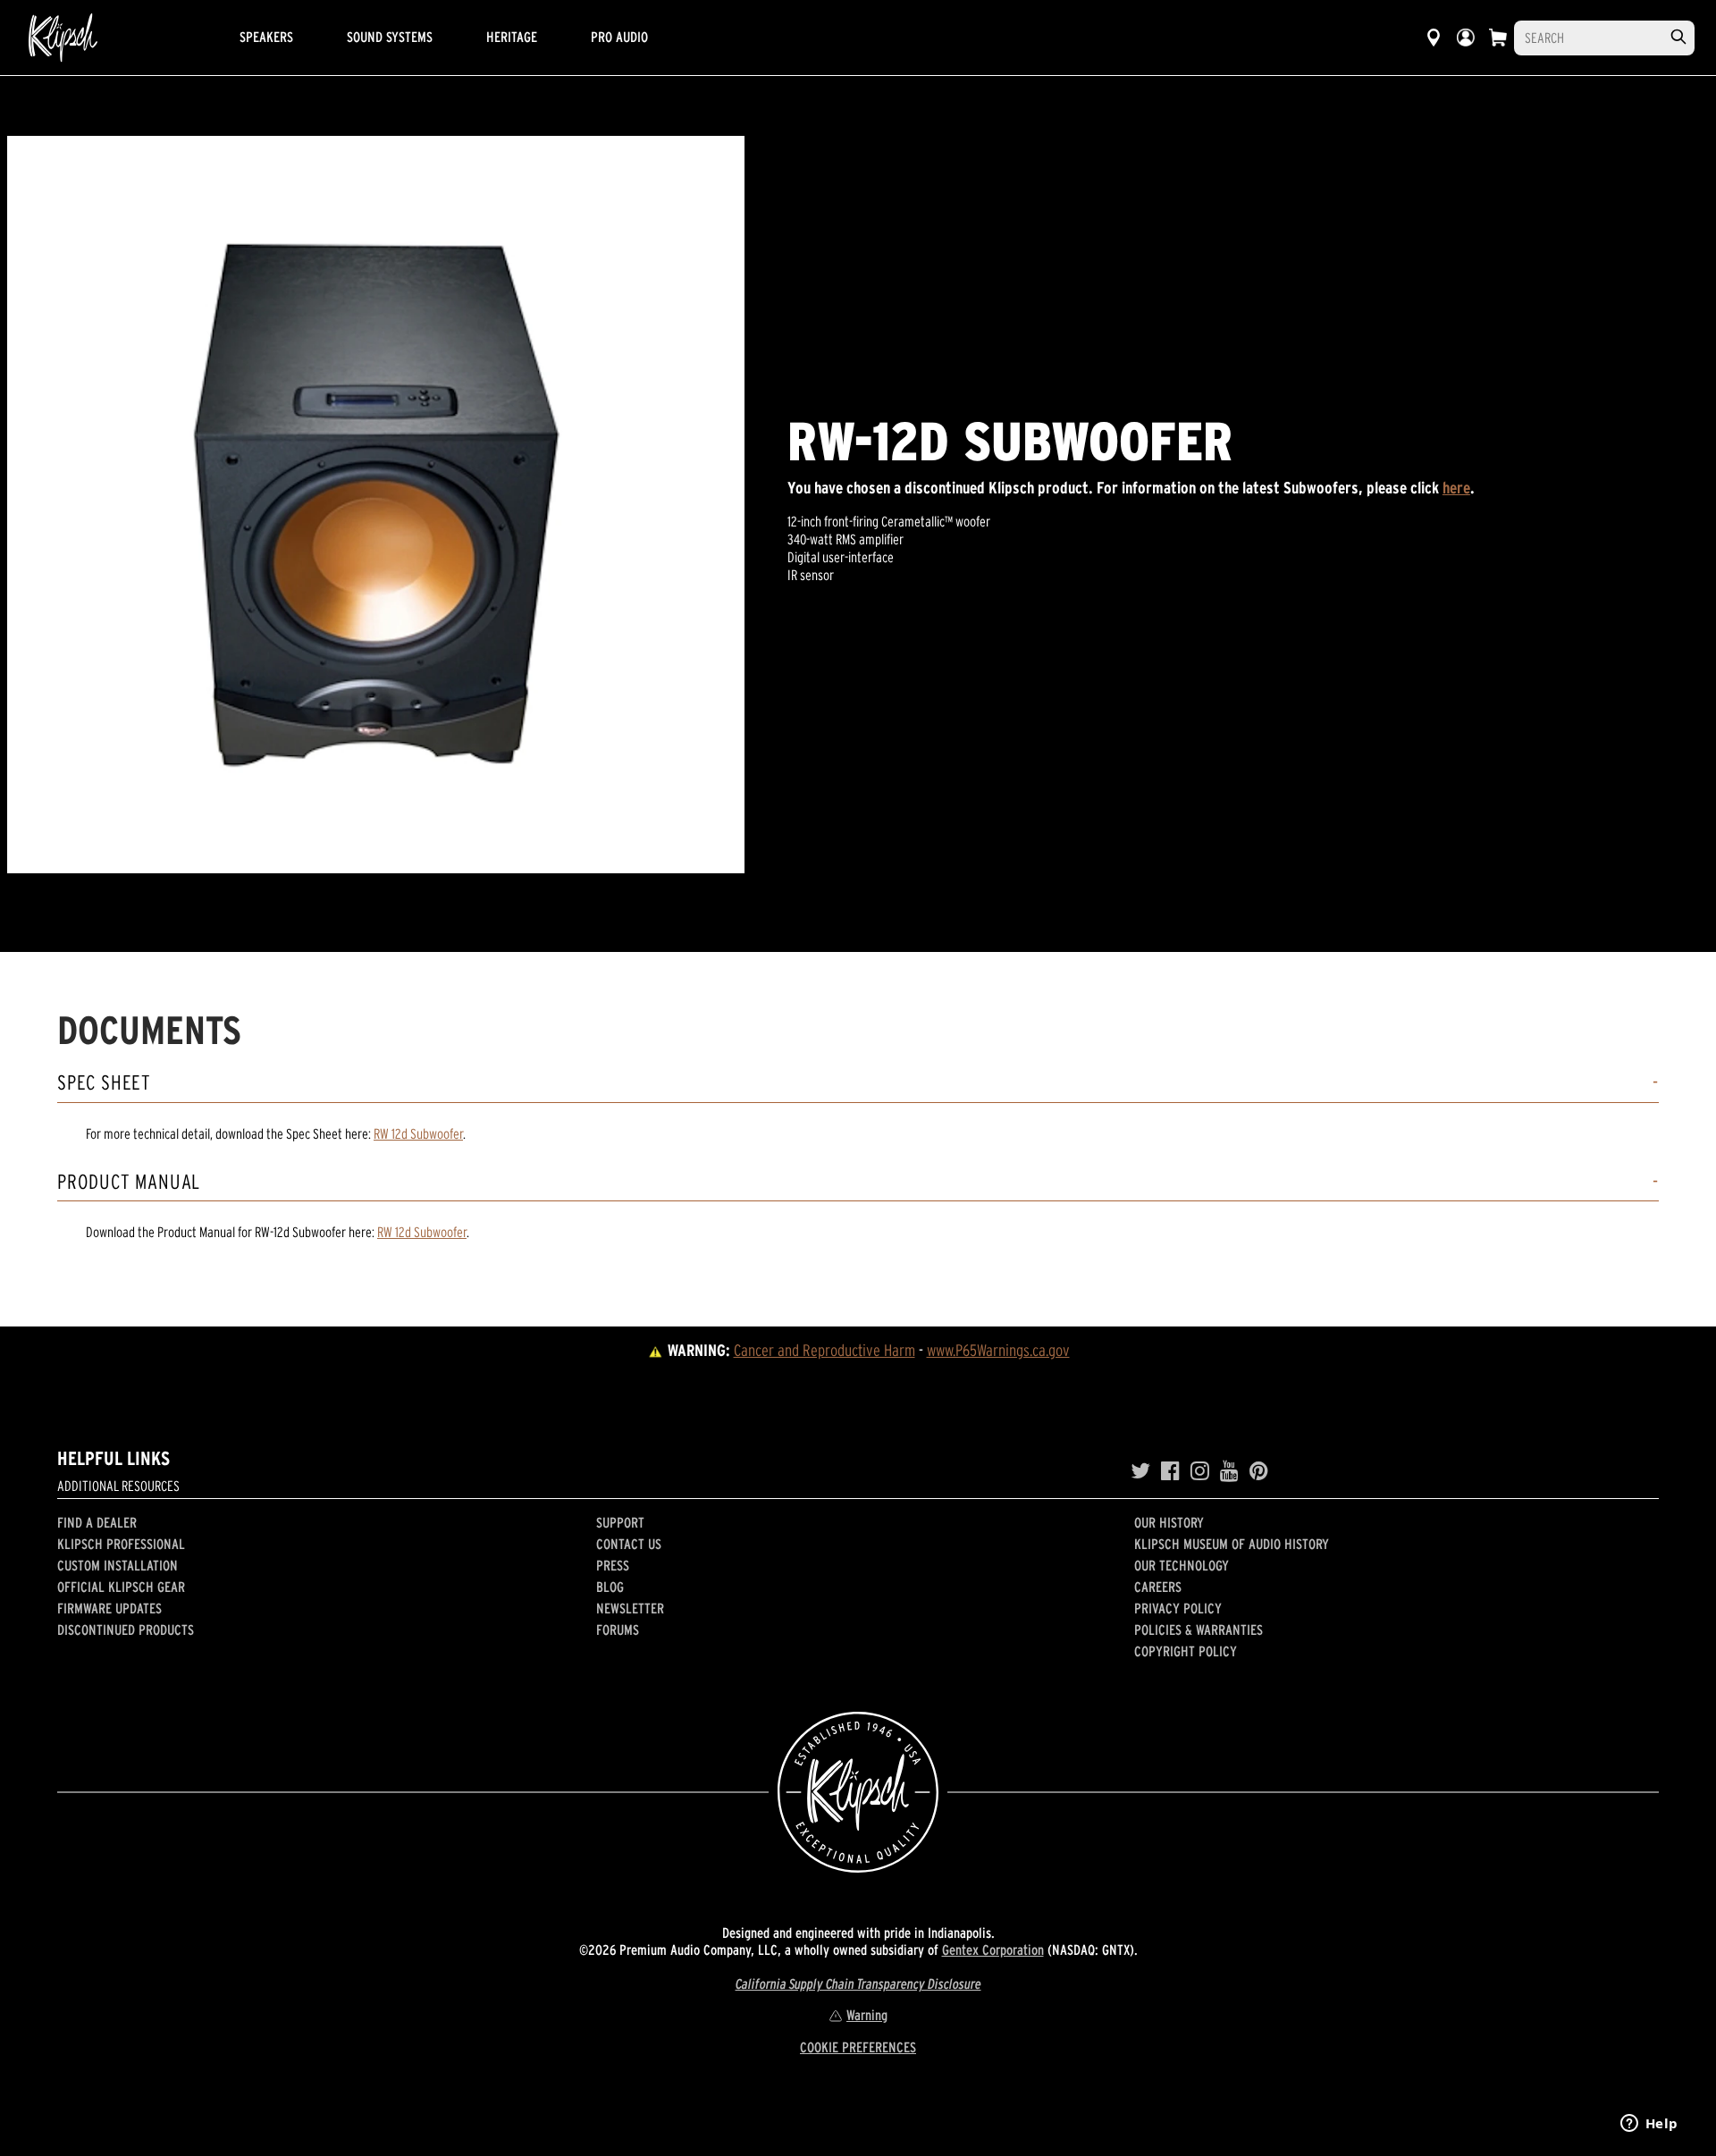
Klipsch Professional (121, 1544)
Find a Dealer (97, 1522)
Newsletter (630, 1608)
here (1456, 488)
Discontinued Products (126, 1630)
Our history (1169, 1522)
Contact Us (629, 1544)
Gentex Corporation (993, 1950)
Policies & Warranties (1199, 1630)
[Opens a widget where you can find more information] (1649, 2125)
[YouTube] (1229, 1471)
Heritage (512, 37)
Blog (610, 1587)
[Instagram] (1200, 1471)
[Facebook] (1170, 1471)
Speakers (266, 37)
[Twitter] (1140, 1471)
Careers (1158, 1587)
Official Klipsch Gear (121, 1587)
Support (620, 1522)
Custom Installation (118, 1565)
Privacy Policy (1178, 1608)
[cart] (1498, 38)
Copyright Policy (1186, 1651)
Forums (618, 1630)
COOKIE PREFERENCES (858, 2047)
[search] (1678, 37)
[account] (1466, 38)
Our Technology (1182, 1565)
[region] (376, 505)
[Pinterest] (1259, 1471)
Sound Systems (390, 37)
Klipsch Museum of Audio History (1232, 1544)
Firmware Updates (109, 1608)
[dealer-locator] (1434, 38)
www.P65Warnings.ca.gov (998, 1350)
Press (613, 1565)
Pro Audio (619, 37)
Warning (867, 2015)
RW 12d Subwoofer (418, 1133)
